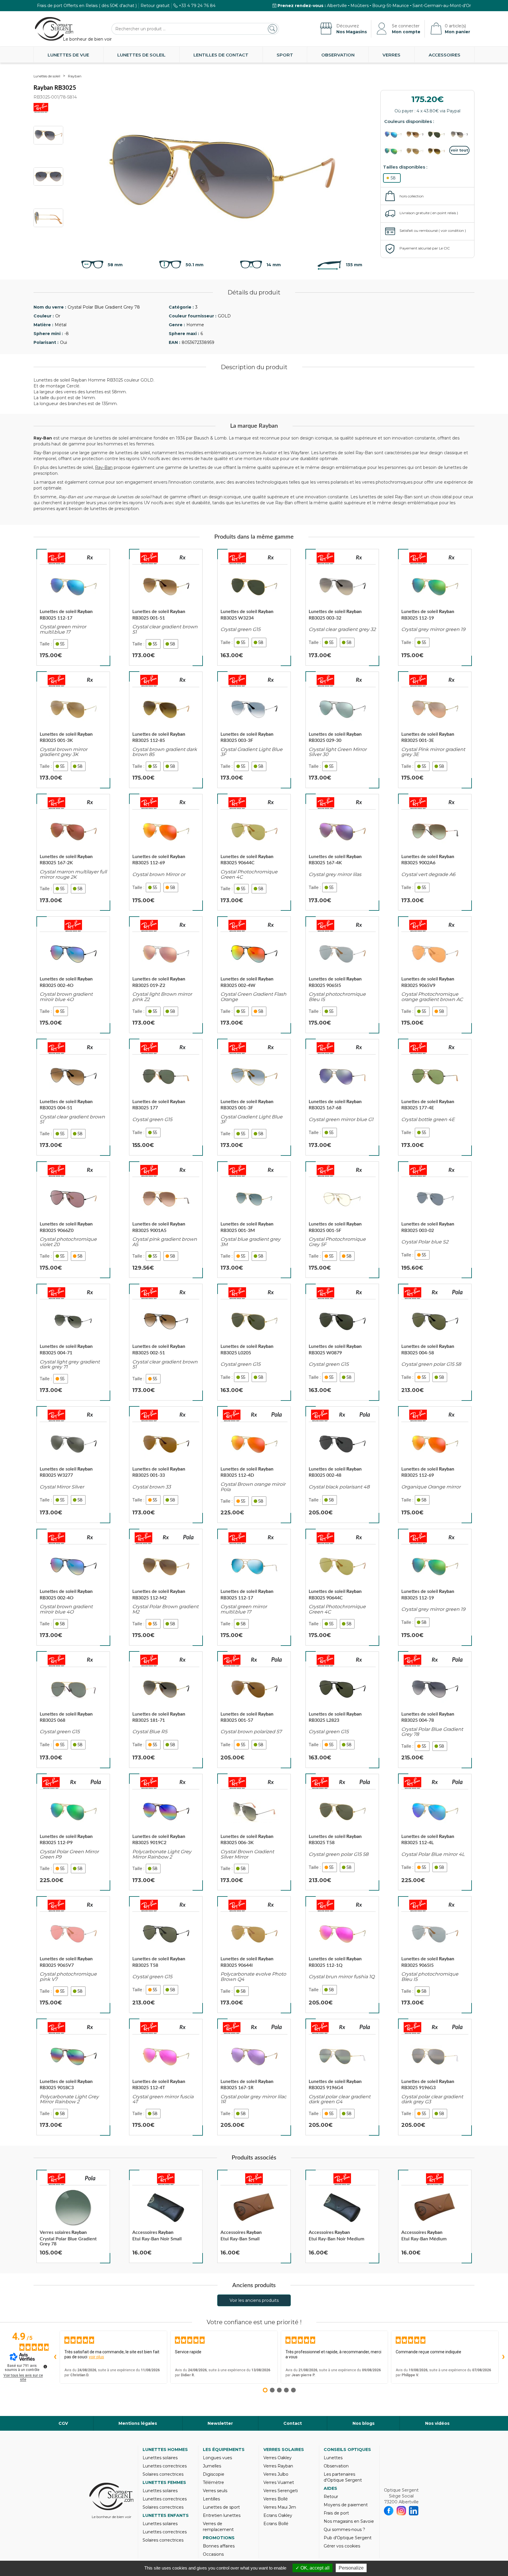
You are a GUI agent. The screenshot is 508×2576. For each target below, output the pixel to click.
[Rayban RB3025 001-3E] (435, 730)
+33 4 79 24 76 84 (197, 6)
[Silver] (459, 135)
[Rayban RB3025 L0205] (254, 1342)
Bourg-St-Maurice (391, 6)
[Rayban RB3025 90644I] (254, 1954)
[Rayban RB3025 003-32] (342, 607)
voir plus (96, 2357)
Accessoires (444, 55)
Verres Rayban (278, 2466)
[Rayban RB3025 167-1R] (254, 2077)
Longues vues (217, 2458)
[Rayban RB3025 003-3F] (254, 730)
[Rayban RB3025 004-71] (73, 1342)
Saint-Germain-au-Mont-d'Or (442, 6)
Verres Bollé (276, 2499)
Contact (293, 2423)
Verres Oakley (278, 2458)
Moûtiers (360, 6)
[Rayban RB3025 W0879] (342, 1342)
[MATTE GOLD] (438, 151)
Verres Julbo (276, 2474)
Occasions (213, 2554)
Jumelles (212, 2466)
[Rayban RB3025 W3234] (254, 607)
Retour (331, 2497)
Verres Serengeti (281, 2491)
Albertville (337, 6)
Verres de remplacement (218, 2527)
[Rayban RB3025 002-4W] (254, 975)
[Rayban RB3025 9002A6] (435, 852)
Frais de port (336, 2513)
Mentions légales (138, 2423)
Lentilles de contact (221, 55)
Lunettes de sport (221, 2507)
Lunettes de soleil (141, 55)
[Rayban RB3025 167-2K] (73, 852)
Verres (391, 55)
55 (62, 644)
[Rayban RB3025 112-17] (73, 607)
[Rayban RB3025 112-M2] (166, 1587)
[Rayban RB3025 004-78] (435, 1710)
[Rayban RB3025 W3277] (73, 1465)
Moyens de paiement (346, 2505)
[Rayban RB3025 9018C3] (73, 2077)
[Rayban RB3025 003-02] (435, 1220)
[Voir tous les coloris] (459, 150)
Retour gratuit (155, 6)
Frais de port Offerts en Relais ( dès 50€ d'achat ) (87, 6)
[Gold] (416, 135)
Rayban (75, 76)
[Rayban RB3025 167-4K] (342, 852)
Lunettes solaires (160, 2458)
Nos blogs (364, 2423)
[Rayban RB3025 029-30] (342, 730)
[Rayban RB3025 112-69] (166, 852)
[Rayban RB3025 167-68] (342, 1097)
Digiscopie (214, 2474)
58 (393, 178)
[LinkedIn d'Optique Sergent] (414, 2511)
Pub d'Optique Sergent (348, 2538)
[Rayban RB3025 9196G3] (435, 2077)
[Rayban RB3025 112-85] (166, 730)
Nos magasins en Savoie (349, 2521)
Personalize (351, 2568)
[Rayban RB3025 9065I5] (342, 975)
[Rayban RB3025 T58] (342, 1832)
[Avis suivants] (503, 2357)
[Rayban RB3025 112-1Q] (342, 1954)
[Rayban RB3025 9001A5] (166, 1220)
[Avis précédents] (55, 2357)
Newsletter (220, 2423)
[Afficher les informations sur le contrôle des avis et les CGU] (45, 2367)
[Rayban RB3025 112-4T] (166, 2077)
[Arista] (438, 135)
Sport (285, 55)
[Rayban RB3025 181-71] (166, 1710)
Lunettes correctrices (165, 2466)
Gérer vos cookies (342, 2546)
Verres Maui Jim (280, 2507)
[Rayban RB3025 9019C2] (166, 1832)
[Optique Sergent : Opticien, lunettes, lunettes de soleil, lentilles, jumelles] (54, 29)
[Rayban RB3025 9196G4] (342, 2077)
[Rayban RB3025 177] (166, 1097)
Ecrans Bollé (276, 2524)
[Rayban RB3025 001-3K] (73, 730)
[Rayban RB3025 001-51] (166, 607)
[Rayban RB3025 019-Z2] (166, 975)
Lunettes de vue (68, 55)
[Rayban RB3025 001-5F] (342, 1220)
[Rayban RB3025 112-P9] (73, 1832)
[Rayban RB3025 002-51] (166, 1342)
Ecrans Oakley (278, 2515)
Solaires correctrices (163, 2474)
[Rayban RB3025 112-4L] (435, 1832)
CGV (63, 2423)
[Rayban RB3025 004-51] (73, 1097)
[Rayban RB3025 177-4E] (435, 1097)
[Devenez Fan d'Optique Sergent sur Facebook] (389, 2511)
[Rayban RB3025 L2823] (342, 1710)
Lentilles (211, 2499)
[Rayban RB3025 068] (73, 1710)
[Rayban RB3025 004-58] (435, 1342)
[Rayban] (56, 558)
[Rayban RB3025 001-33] (166, 1465)
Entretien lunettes (222, 2515)
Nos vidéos (437, 2423)
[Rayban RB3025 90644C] (254, 852)
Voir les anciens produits (254, 2300)
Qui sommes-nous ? (344, 2530)
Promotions (219, 2538)
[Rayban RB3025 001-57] (254, 1710)
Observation (338, 55)
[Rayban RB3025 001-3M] (254, 1220)
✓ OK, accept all (313, 2568)
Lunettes (333, 2458)
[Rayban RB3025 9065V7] (73, 1954)
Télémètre (213, 2482)
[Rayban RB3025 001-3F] (254, 1097)
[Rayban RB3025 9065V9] (435, 975)
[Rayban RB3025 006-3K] (254, 1832)
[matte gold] (395, 135)
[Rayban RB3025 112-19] (435, 607)
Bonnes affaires (219, 2546)
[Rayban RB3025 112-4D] (254, 1465)
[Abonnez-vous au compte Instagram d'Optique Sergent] (401, 2511)
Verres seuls (215, 2491)
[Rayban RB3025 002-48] (342, 1465)
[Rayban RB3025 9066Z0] (73, 1220)
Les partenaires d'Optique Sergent (343, 2477)
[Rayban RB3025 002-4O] (73, 975)
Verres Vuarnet (279, 2482)
